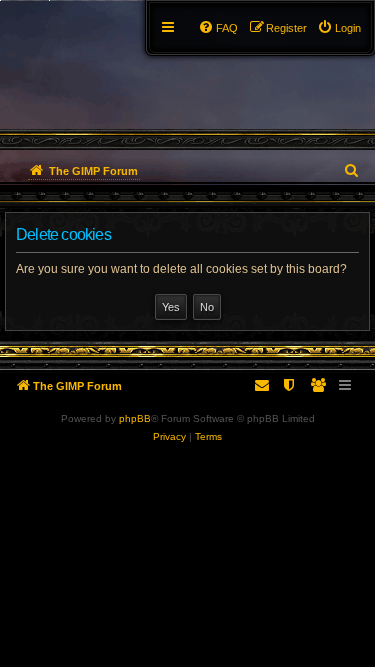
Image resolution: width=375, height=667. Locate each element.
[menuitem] (339, 28)
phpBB (135, 418)
